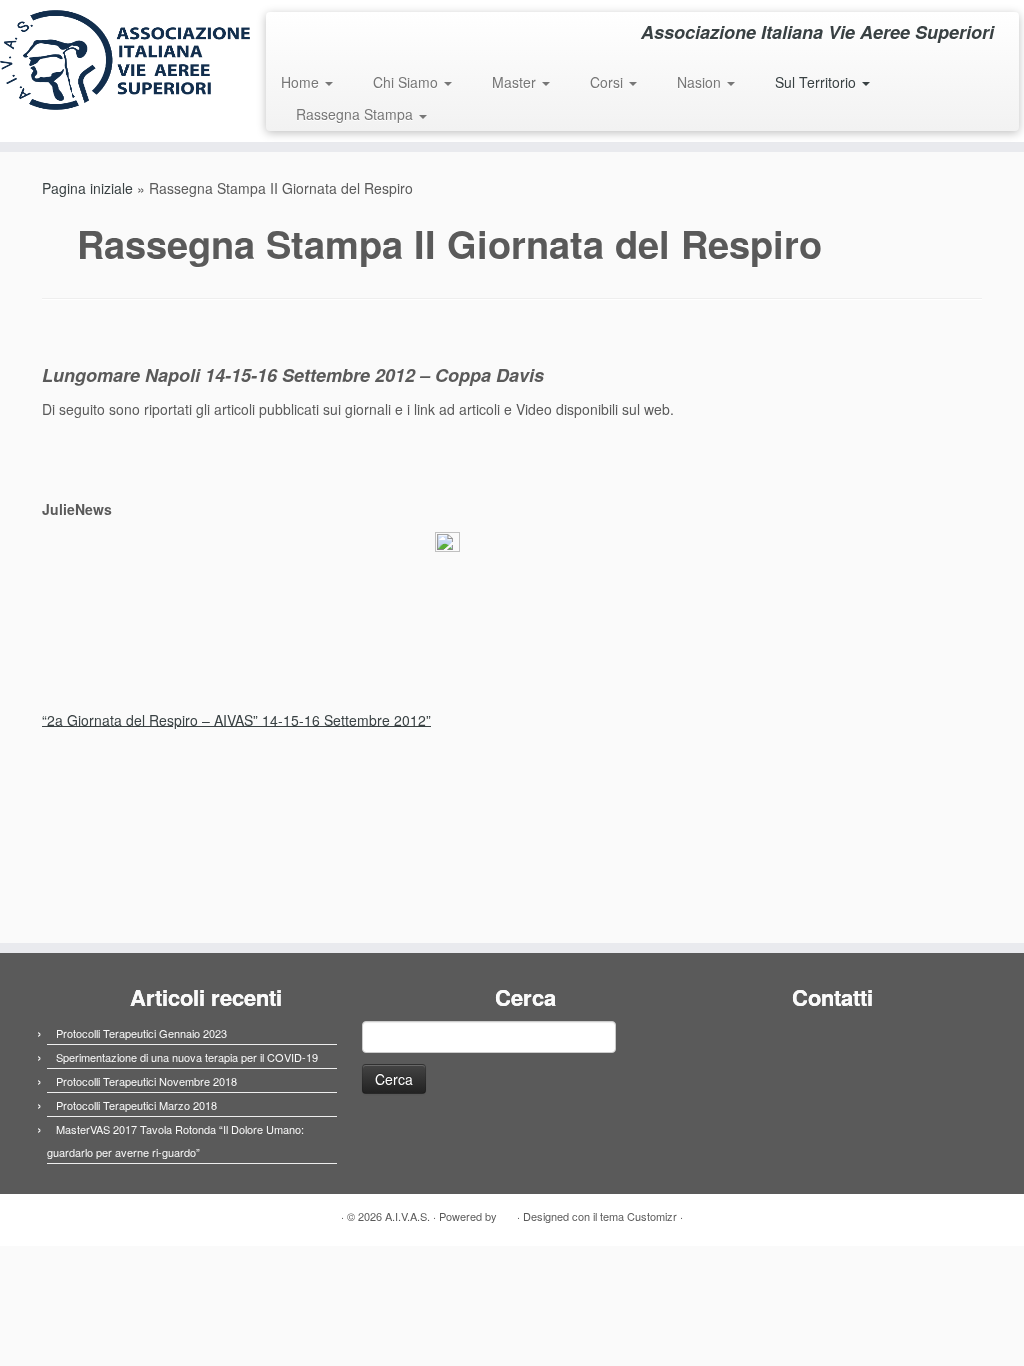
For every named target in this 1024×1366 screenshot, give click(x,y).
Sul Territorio (817, 82)
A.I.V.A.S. (407, 1216)
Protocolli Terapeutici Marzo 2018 (136, 1105)
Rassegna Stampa (356, 114)
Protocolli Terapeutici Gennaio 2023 (141, 1033)
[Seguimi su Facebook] (294, 35)
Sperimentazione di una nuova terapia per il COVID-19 (187, 1057)
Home (302, 82)
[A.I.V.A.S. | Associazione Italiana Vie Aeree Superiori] (120, 60)
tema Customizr (638, 1216)
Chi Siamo (407, 82)
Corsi (608, 82)
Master (516, 82)
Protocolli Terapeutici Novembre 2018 (146, 1081)
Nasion (701, 82)
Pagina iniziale (87, 188)
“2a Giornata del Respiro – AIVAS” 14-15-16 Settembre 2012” (236, 719)
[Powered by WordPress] (507, 1212)
